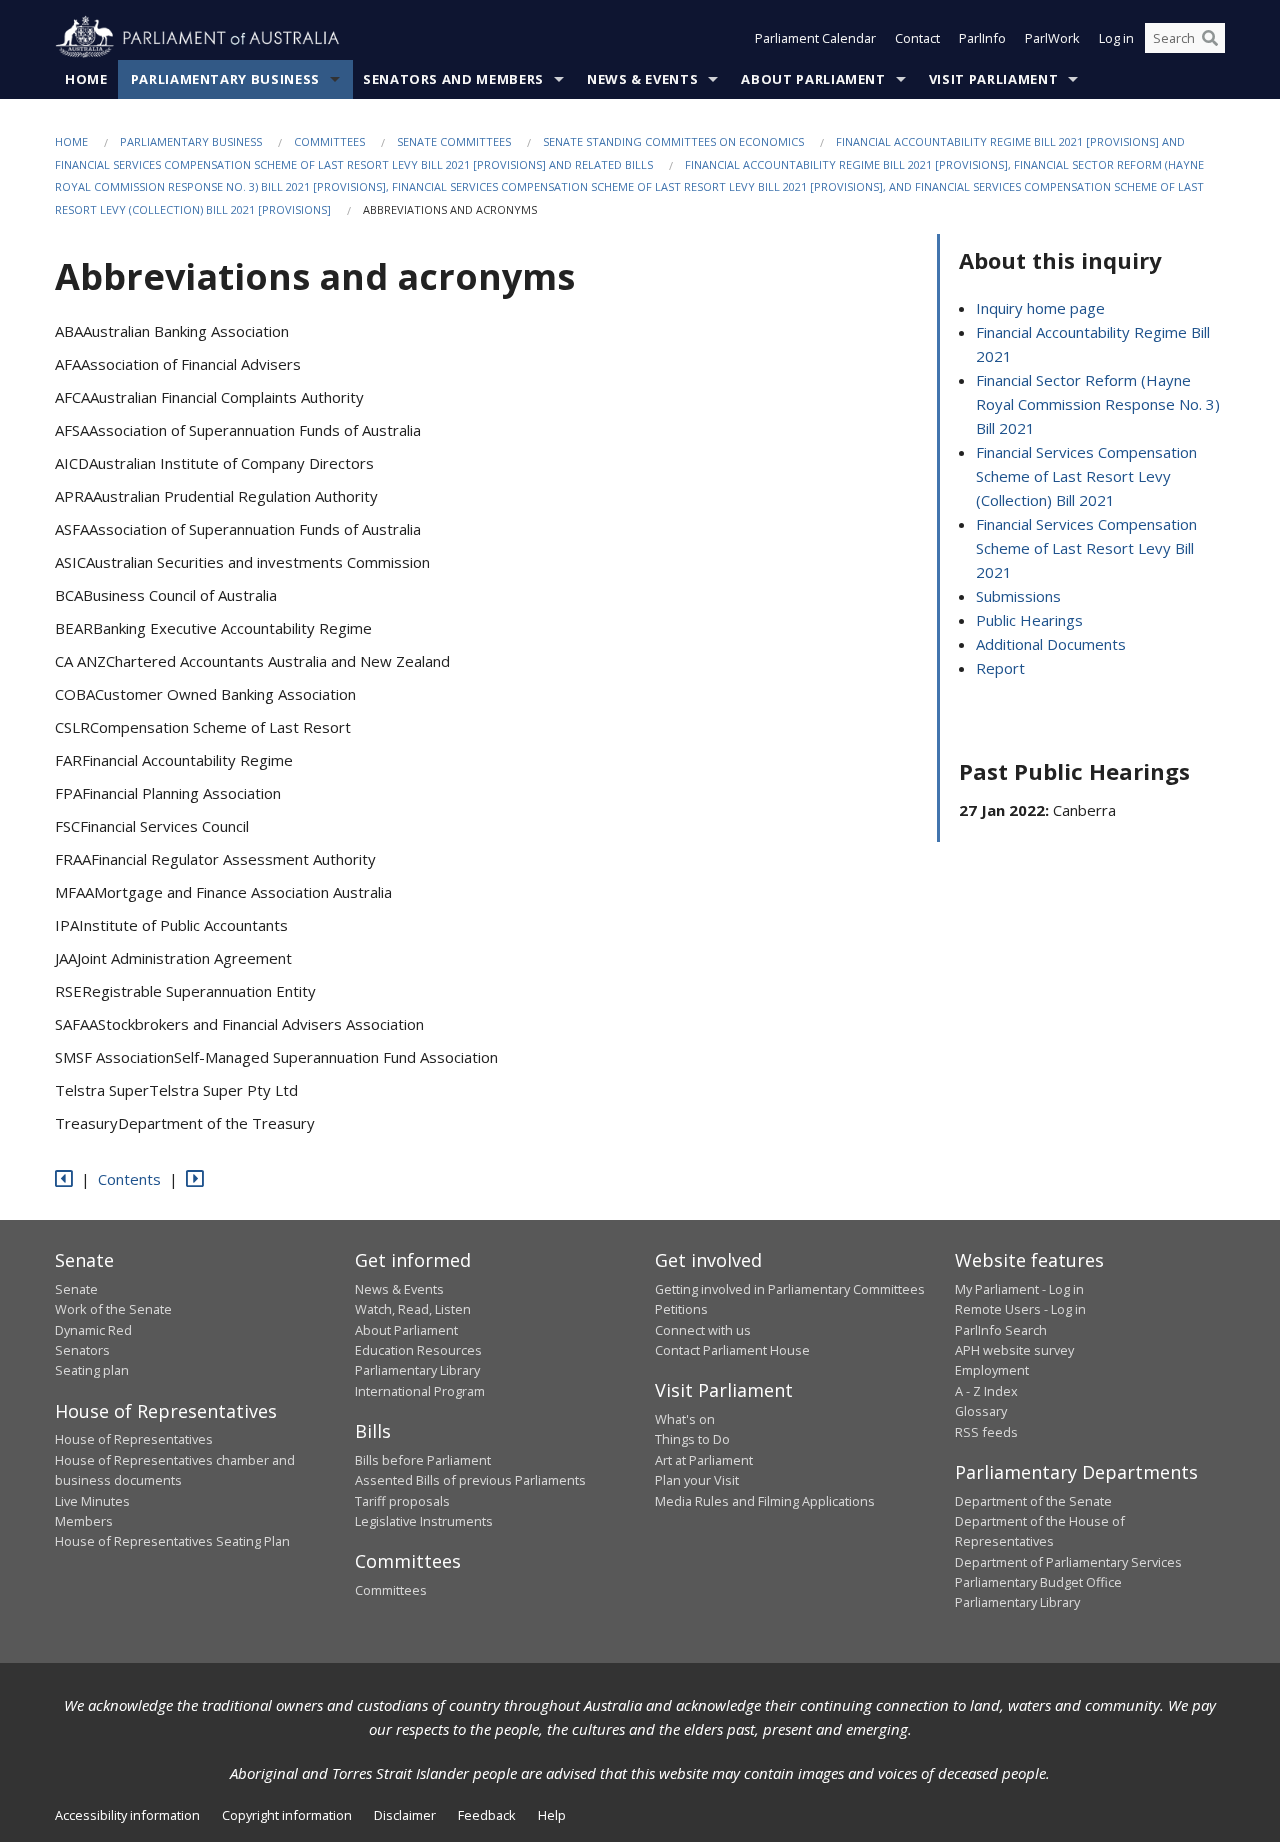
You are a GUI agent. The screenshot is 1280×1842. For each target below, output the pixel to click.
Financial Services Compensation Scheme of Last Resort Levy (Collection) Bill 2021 (1086, 476)
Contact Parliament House (732, 1350)
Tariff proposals (402, 1501)
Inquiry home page (1040, 308)
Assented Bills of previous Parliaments (470, 1480)
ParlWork (1052, 38)
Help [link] (552, 1815)
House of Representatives (134, 1439)
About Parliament (813, 79)
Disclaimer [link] (405, 1815)
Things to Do (692, 1439)
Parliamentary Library (417, 1370)
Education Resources (418, 1350)
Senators (82, 1350)
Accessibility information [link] (127, 1815)
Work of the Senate (113, 1309)
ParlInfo (982, 38)
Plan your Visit (697, 1480)
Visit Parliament (993, 79)
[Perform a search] (1210, 38)
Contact (917, 38)
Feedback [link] (487, 1815)
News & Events (642, 79)
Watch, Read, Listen (413, 1309)
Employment (992, 1370)
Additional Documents (1051, 644)
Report (1000, 668)
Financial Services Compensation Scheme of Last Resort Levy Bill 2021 (1086, 548)
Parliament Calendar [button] (815, 38)
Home (86, 79)
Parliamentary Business (225, 79)
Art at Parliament (704, 1460)
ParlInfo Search (1001, 1330)
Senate (76, 1289)
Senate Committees (454, 141)
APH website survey (1014, 1350)
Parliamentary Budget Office (1038, 1582)
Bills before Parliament (423, 1460)
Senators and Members (453, 79)
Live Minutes (92, 1501)
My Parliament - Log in (1019, 1289)
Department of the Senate (1033, 1501)
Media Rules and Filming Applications (765, 1501)
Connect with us (703, 1330)
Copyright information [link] (287, 1815)
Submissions (1018, 596)
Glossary (981, 1411)
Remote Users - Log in (1020, 1309)
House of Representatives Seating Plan (172, 1541)
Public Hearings (1029, 620)
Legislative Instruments (424, 1521)
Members (84, 1521)
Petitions (681, 1309)
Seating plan (92, 1370)
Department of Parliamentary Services (1068, 1562)
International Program (420, 1391)
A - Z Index (986, 1391)
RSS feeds (986, 1432)
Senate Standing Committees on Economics (673, 141)
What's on (685, 1419)
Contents (129, 1179)
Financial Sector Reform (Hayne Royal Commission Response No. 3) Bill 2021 (1098, 404)
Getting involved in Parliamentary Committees (790, 1289)
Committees (329, 141)
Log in (1116, 38)
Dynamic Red (93, 1330)
